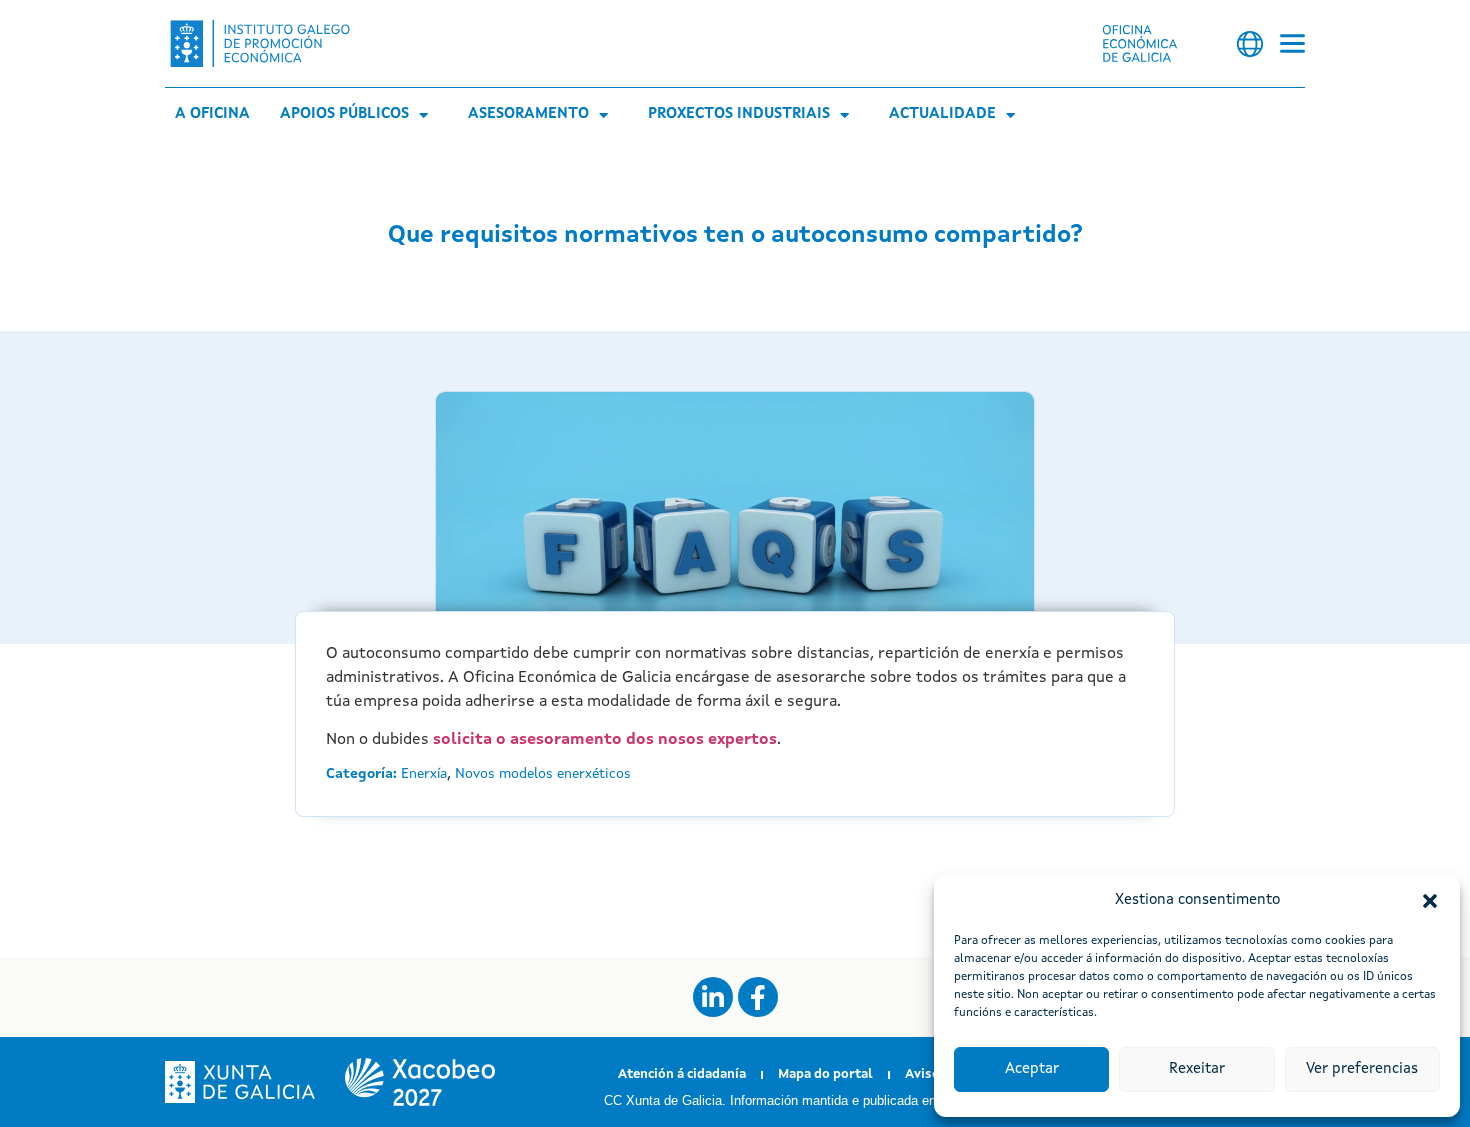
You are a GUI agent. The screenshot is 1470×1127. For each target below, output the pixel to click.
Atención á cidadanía (682, 1074)
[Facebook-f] (758, 997)
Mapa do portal (825, 1074)
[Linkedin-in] (713, 997)
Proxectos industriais (739, 114)
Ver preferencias (1362, 1069)
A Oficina (212, 114)
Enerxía (424, 774)
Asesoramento (528, 114)
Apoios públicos (344, 114)
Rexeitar (1197, 1069)
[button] (1430, 901)
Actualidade (942, 114)
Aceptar (1032, 1069)
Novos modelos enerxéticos (543, 774)
